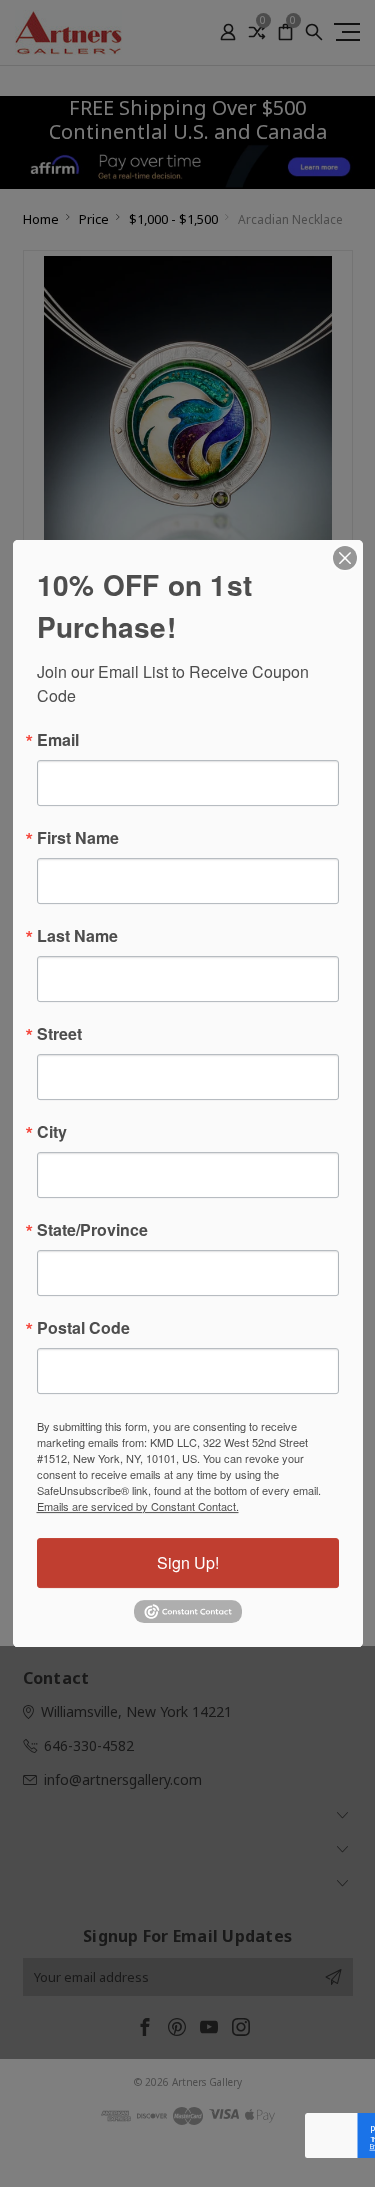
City (52, 1132)
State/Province (92, 1230)
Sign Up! (188, 1562)
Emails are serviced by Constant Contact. (138, 1506)
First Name (78, 838)
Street (59, 1034)
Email (58, 740)
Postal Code (83, 1328)
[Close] (345, 558)
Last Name (77, 936)
